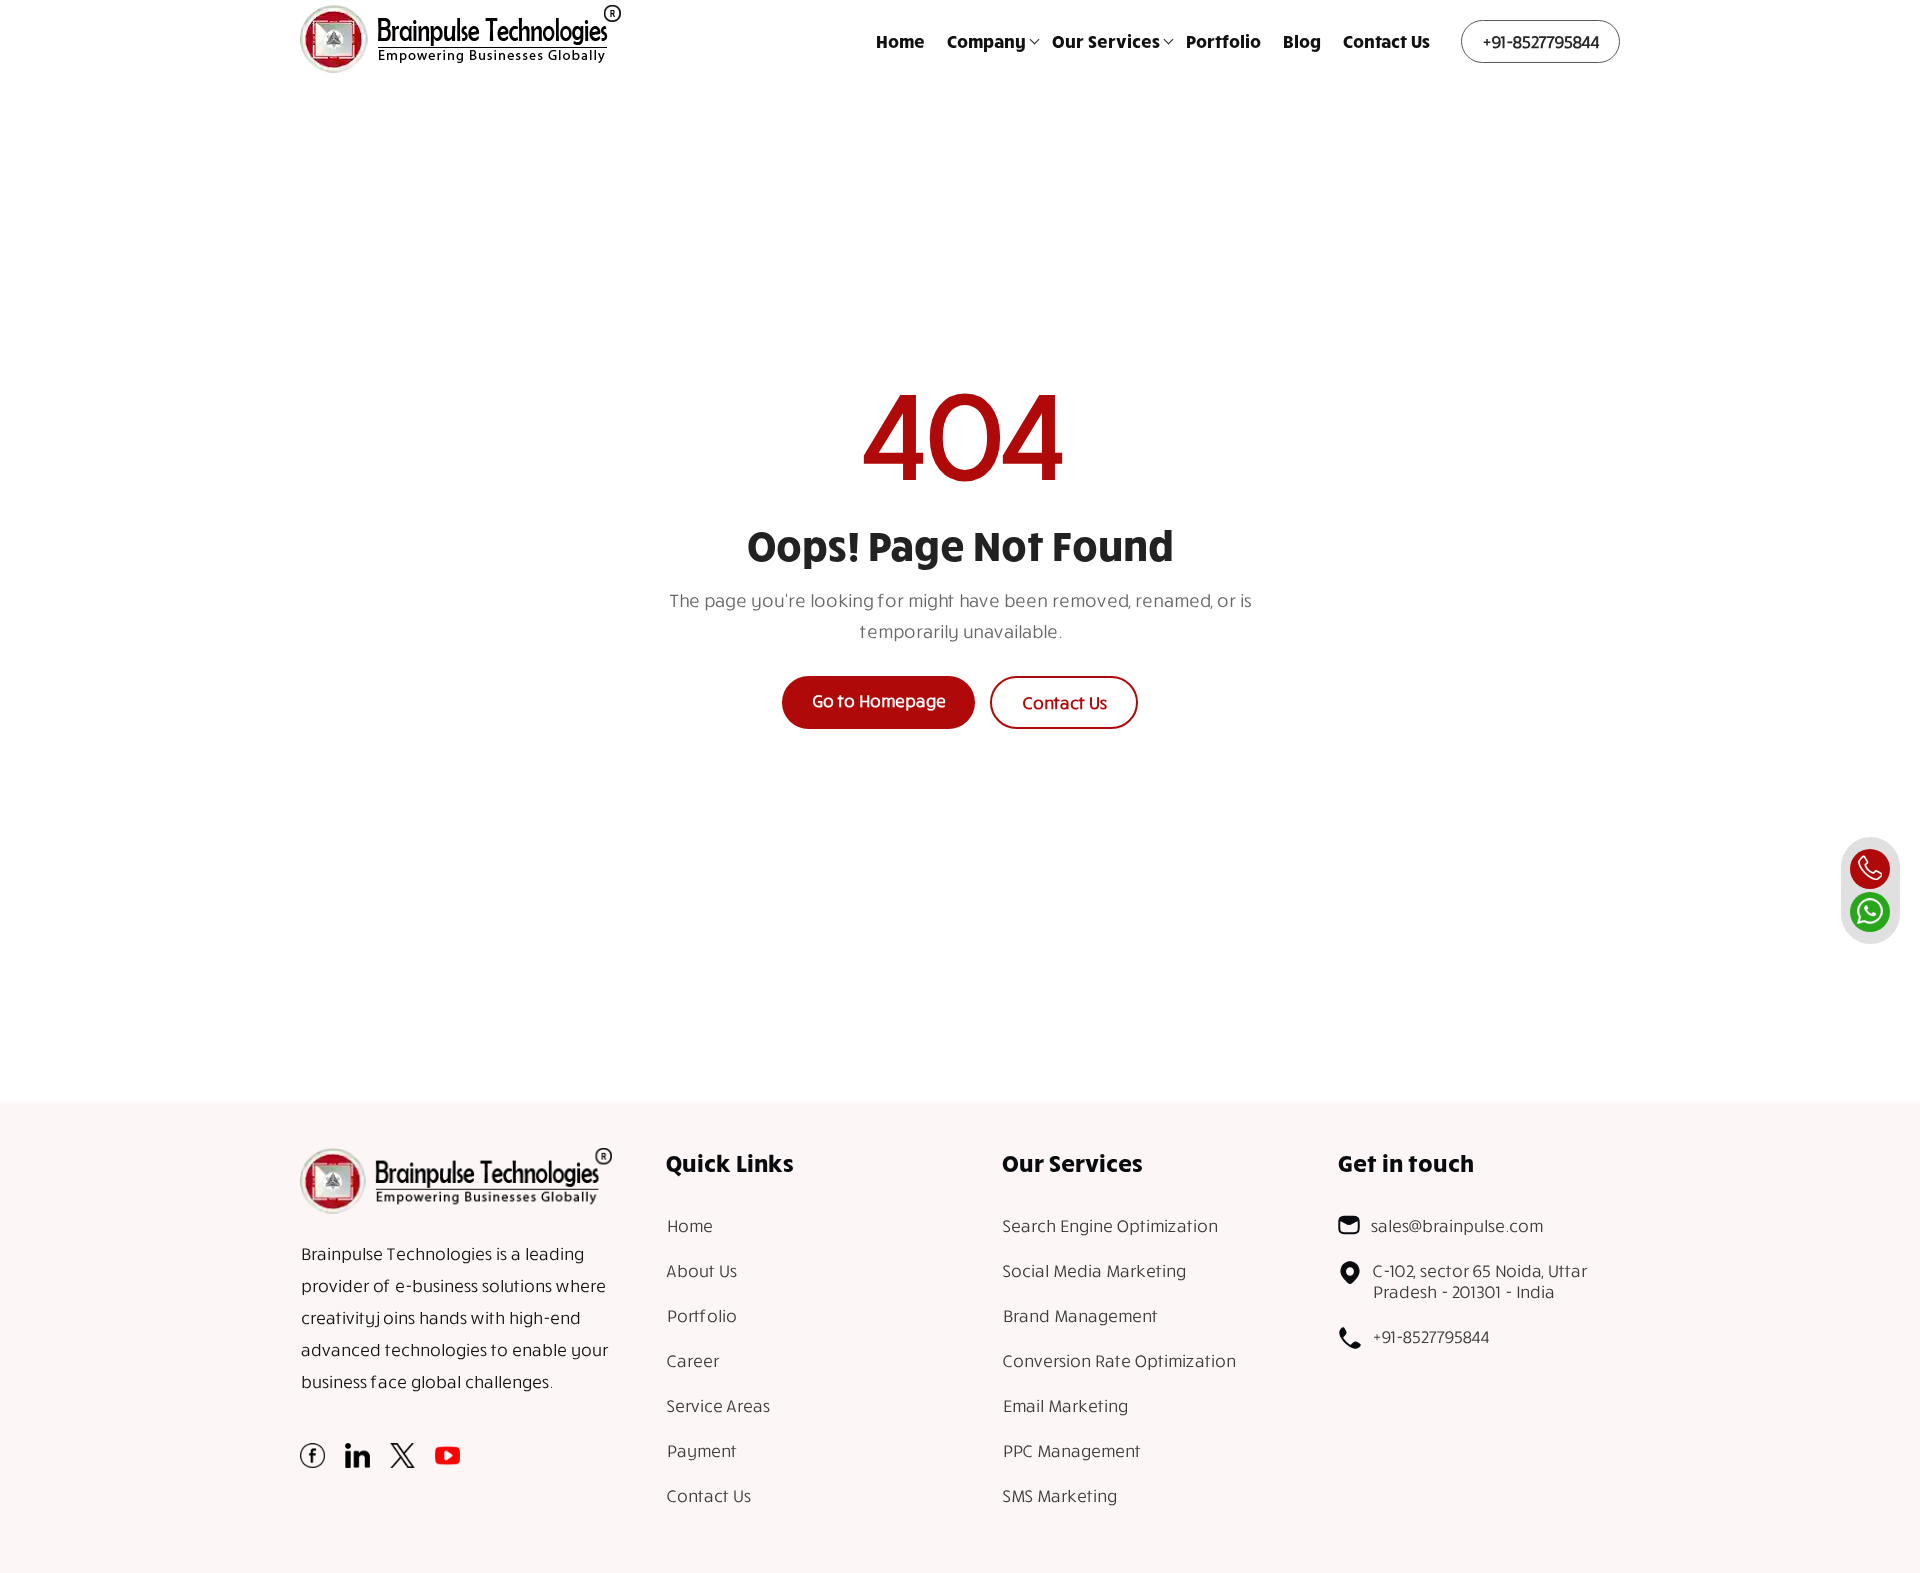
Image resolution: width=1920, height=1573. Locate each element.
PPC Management (1071, 1450)
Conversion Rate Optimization (1118, 1360)
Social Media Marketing (1093, 1270)
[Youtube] (447, 1461)
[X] (402, 1461)
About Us (701, 1270)
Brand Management (1079, 1315)
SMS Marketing (1059, 1495)
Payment (701, 1450)
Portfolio (1223, 41)
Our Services (1106, 41)
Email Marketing (1064, 1405)
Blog (1302, 41)
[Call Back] (1870, 869)
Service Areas (717, 1405)
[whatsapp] (1870, 912)
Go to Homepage (878, 700)
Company (986, 41)
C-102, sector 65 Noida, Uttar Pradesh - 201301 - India (1479, 1281)
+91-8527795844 (1540, 41)
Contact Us (1386, 41)
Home (900, 41)
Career (692, 1360)
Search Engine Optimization (1109, 1225)
